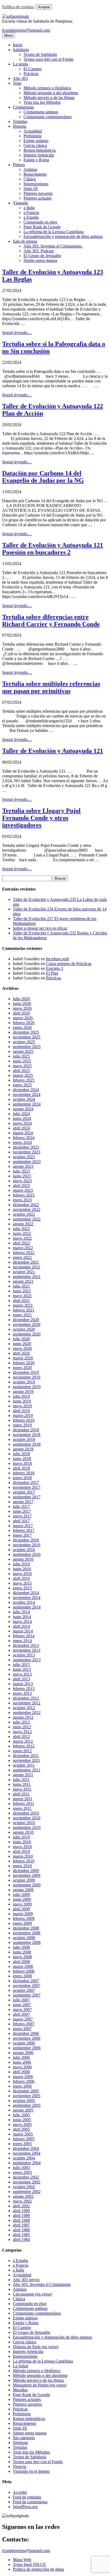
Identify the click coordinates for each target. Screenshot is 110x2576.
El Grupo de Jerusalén (42, 256)
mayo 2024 (22, 1123)
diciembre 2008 (26, 1928)
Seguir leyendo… (17, 333)
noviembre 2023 (27, 1152)
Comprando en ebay (41, 222)
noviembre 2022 (27, 1209)
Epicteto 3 (54, 968)
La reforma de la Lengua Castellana (54, 232)
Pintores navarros (38, 193)
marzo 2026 (23, 1018)
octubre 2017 (24, 1492)
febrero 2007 (24, 2024)
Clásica (30, 179)
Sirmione (20, 2443)
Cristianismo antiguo (41, 112)
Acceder (20, 2492)
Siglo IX (31, 189)
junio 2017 (22, 1511)
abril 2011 (21, 1794)
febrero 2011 (23, 1804)
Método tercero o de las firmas (49, 98)
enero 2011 (22, 1808)
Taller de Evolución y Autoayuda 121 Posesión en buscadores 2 (53, 549)
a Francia (31, 213)
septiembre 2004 (27, 2163)
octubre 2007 (24, 1990)
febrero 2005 (24, 2139)
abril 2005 (21, 2129)
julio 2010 (21, 1837)
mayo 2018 (22, 1463)
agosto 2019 (23, 1392)
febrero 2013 (24, 1689)
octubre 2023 (24, 1157)
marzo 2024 (23, 1133)
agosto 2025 (23, 1051)
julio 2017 (21, 1507)
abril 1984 (21, 2239)
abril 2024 (21, 1128)
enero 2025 (22, 1085)
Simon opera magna (30, 2433)
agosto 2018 (23, 1449)
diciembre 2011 (26, 1756)
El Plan (52, 973)
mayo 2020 (22, 1348)
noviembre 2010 (27, 1818)
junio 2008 (22, 1952)
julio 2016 (21, 1564)
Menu (9, 36)
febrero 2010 (24, 1861)
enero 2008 (22, 1976)
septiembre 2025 (27, 1047)
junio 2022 (22, 1233)
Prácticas (31, 74)
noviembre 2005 (27, 2096)
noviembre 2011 (26, 1760)
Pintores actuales (38, 198)
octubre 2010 (24, 1823)
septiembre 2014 (27, 1607)
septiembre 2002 (27, 2192)
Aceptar (44, 7)
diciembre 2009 (26, 1871)
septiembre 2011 (27, 1770)
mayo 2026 (22, 1008)
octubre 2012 (24, 1708)
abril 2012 (21, 1736)
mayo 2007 (22, 2010)
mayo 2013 (22, 1674)
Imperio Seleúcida (39, 155)
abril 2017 (21, 1521)
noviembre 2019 (27, 1377)
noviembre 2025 (27, 1037)
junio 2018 (22, 1459)
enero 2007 (22, 2029)
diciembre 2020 (26, 1320)
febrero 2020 (24, 1363)
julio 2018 (21, 1454)
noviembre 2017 (27, 1487)
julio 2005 (21, 2115)
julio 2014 (21, 1612)
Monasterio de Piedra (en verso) (40, 2385)
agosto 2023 (23, 1166)
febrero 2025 (24, 1080)
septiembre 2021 (27, 1277)
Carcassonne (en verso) (32, 2294)
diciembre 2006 (26, 2033)
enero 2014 (22, 1641)
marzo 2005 (23, 2134)
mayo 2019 (22, 1406)
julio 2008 (21, 1947)
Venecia (19, 2466)
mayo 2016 (22, 1574)
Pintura (19, 165)
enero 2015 (22, 1588)
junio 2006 (22, 2062)
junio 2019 (22, 1401)
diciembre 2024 (26, 1090)
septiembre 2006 (27, 2048)
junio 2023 (22, 1176)
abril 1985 (21, 2235)
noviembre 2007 (27, 1986)
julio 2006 (21, 2057)
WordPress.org (25, 2507)
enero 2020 (22, 1368)
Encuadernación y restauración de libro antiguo (63, 236)
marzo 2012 (23, 1741)
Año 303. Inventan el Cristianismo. (53, 246)
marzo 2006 (23, 2077)
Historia (19, 126)
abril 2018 (21, 1468)
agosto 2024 (23, 1109)
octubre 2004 (24, 2158)
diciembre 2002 (26, 2177)
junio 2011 (22, 1784)
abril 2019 (21, 1411)
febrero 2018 (24, 1473)
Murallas (20, 2390)
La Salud (20, 2366)
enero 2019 (22, 1425)
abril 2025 (21, 1071)
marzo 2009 (23, 1914)
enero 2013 (22, 1693)
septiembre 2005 (27, 2105)
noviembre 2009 (27, 1875)
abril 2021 (21, 1301)
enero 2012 (22, 1751)
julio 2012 (21, 1722)
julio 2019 (21, 1396)
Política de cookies (18, 7)
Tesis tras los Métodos (42, 102)
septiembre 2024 (27, 1104)
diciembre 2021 (26, 1262)
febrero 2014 (24, 1636)
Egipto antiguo (36, 141)
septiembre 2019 (27, 1387)
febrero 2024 (24, 1138)
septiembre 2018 (27, 1444)
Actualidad (33, 131)
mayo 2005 (22, 2124)
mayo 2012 (22, 1732)
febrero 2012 (24, 1746)
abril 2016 (21, 1578)
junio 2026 (22, 1003)
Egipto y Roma (36, 160)
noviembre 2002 (27, 2182)
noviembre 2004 (27, 2153)
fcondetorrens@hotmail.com (26, 30)
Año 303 (20, 78)
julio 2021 (21, 1286)
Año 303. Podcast (39, 251)
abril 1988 (21, 2220)
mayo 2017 (22, 1516)
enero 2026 (22, 1027)
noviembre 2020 (27, 1324)
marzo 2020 (23, 1358)
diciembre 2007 (26, 1981)
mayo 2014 (22, 1621)
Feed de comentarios (30, 2502)
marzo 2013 (23, 1684)
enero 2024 (22, 1142)
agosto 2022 (23, 1224)
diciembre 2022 (26, 1205)
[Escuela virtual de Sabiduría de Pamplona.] (15, 16)
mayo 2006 (22, 2067)
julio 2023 (21, 1171)
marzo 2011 (23, 1799)
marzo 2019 (23, 1415)
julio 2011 (21, 1780)
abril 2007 (21, 2014)
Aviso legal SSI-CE (29, 2564)
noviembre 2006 (27, 2038)
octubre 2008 (24, 1938)
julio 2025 (21, 1056)
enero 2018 (22, 1478)
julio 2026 (21, 999)
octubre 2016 (24, 1550)
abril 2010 (21, 1851)
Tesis (17, 83)
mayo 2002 (22, 2201)
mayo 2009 (22, 1904)
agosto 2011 (23, 1775)
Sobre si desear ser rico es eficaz (40, 928)
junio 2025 (22, 1061)
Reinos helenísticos (40, 150)
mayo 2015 (22, 1583)
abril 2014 (21, 1626)
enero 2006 (22, 2086)
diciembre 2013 (26, 1645)
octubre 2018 (24, 1439)
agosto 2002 (23, 2196)
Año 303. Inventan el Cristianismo (42, 2284)
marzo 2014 (23, 1631)
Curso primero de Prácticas (69, 964)
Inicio (18, 45)
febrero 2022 (24, 1253)
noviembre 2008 (27, 1933)
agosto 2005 (23, 2110)
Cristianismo (23, 107)
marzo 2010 (23, 1856)
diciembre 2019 (26, 1372)
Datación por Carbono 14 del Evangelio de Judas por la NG (43, 477)
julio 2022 (21, 1229)
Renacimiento (35, 174)
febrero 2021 (24, 1310)
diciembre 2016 (26, 1540)
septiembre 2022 (27, 1219)
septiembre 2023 (27, 1162)
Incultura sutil (57, 959)
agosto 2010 (23, 1832)
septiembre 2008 (27, 1942)
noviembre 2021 (27, 1267)
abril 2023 (21, 1186)
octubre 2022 (24, 1214)
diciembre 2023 (26, 1147)
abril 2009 (21, 1909)
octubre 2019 (24, 1382)
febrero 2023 (24, 1195)
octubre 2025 (24, 1042)
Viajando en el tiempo (31, 2471)
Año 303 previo (26, 2280)
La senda (20, 64)
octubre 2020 (24, 1329)
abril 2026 (21, 1013)
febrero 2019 (24, 1420)
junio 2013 (22, 1669)
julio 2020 (21, 1339)
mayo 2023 (22, 1181)
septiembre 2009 (27, 1885)
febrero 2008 (24, 1971)
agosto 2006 (23, 2053)
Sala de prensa (25, 241)
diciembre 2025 (26, 1032)
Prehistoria (32, 136)
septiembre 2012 (27, 1712)
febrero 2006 (24, 2081)
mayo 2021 (22, 1296)
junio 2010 (22, 1842)
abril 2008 (21, 1962)
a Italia (29, 208)
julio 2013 (21, 1665)
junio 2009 (22, 1899)
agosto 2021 (23, 1281)
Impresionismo (36, 184)
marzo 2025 (23, 1075)
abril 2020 (21, 1353)
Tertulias (20, 121)
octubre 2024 (24, 1099)
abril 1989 (21, 2216)
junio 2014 (22, 1617)
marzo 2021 (23, 1305)
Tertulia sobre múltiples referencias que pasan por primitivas (51, 687)
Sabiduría (21, 50)
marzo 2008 (23, 1966)
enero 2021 (22, 1315)
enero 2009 (22, 1923)
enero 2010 (22, 1866)
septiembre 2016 (27, 1554)
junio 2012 (22, 1727)
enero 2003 (22, 2172)
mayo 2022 (22, 1238)
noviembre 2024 (27, 1095)
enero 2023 (22, 1200)
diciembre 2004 (26, 2148)
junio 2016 (22, 1569)
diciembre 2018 (26, 1430)
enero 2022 (22, 1257)
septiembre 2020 (27, 1334)
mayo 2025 (22, 1066)
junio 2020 (22, 1344)
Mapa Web (22, 2560)
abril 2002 (21, 2206)
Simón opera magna (40, 260)
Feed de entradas (27, 2497)
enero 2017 (22, 1535)
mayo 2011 (22, 1789)
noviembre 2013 (27, 1650)
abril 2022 (21, 1243)
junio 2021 (22, 1291)
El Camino (33, 69)
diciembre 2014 (26, 1593)
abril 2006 (21, 2072)
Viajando (20, 203)
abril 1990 (21, 2211)
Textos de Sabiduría (40, 54)
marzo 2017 (23, 1526)
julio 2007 (21, 2000)
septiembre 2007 (27, 1995)
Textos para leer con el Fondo (48, 59)
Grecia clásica (35, 145)
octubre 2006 (24, 2043)
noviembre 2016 (27, 1545)
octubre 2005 (24, 2101)
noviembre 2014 (27, 1598)
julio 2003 (21, 2168)
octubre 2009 (24, 1880)
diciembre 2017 (26, 1483)
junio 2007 (22, 2005)
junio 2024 (22, 1118)
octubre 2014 (24, 1602)
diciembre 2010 (26, 1813)
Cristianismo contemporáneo (48, 117)
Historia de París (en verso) (36, 2347)
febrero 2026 (24, 1023)
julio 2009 (21, 1895)
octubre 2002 (24, 2187)
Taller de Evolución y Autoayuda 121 (53, 751)
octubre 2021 (24, 1272)
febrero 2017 (24, 1530)
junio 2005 (22, 2120)
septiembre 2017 (27, 1497)
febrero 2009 (24, 1918)
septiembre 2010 (27, 1827)
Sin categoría (24, 2438)
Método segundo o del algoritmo (51, 93)
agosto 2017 (23, 1502)
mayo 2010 (22, 1847)
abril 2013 (21, 1679)
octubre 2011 (24, 1765)
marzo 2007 (23, 2019)
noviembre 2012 (27, 1703)
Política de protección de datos (38, 2569)
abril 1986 (21, 2230)
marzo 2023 (23, 1190)
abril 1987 (21, 2225)
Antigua (30, 169)
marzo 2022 (23, 1248)
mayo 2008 (22, 1957)
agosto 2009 (23, 1890)
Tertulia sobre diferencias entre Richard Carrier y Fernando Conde (51, 621)
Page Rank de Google (42, 227)
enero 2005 (22, 2144)
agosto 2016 (23, 1559)
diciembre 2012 (26, 1698)
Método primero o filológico (47, 88)
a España (31, 217)
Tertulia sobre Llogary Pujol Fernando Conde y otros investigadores (41, 818)
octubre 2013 (24, 1655)
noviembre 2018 (27, 1435)
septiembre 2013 (27, 1660)
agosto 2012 (23, 1717)
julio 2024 (21, 1114)
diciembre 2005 (26, 2091)
